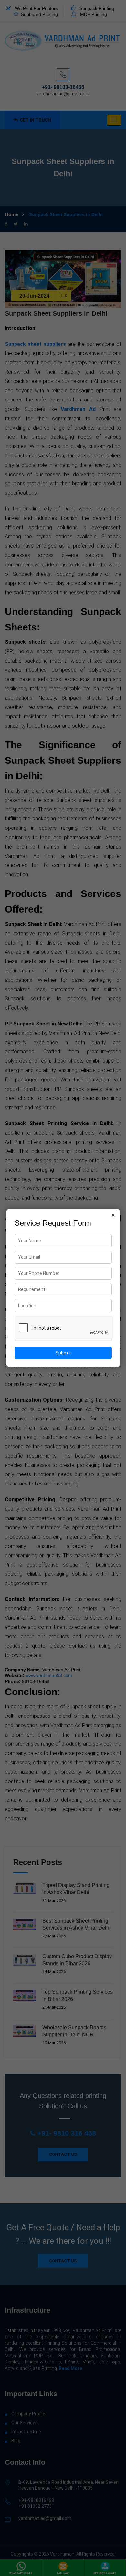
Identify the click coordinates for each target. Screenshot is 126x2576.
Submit (63, 1353)
